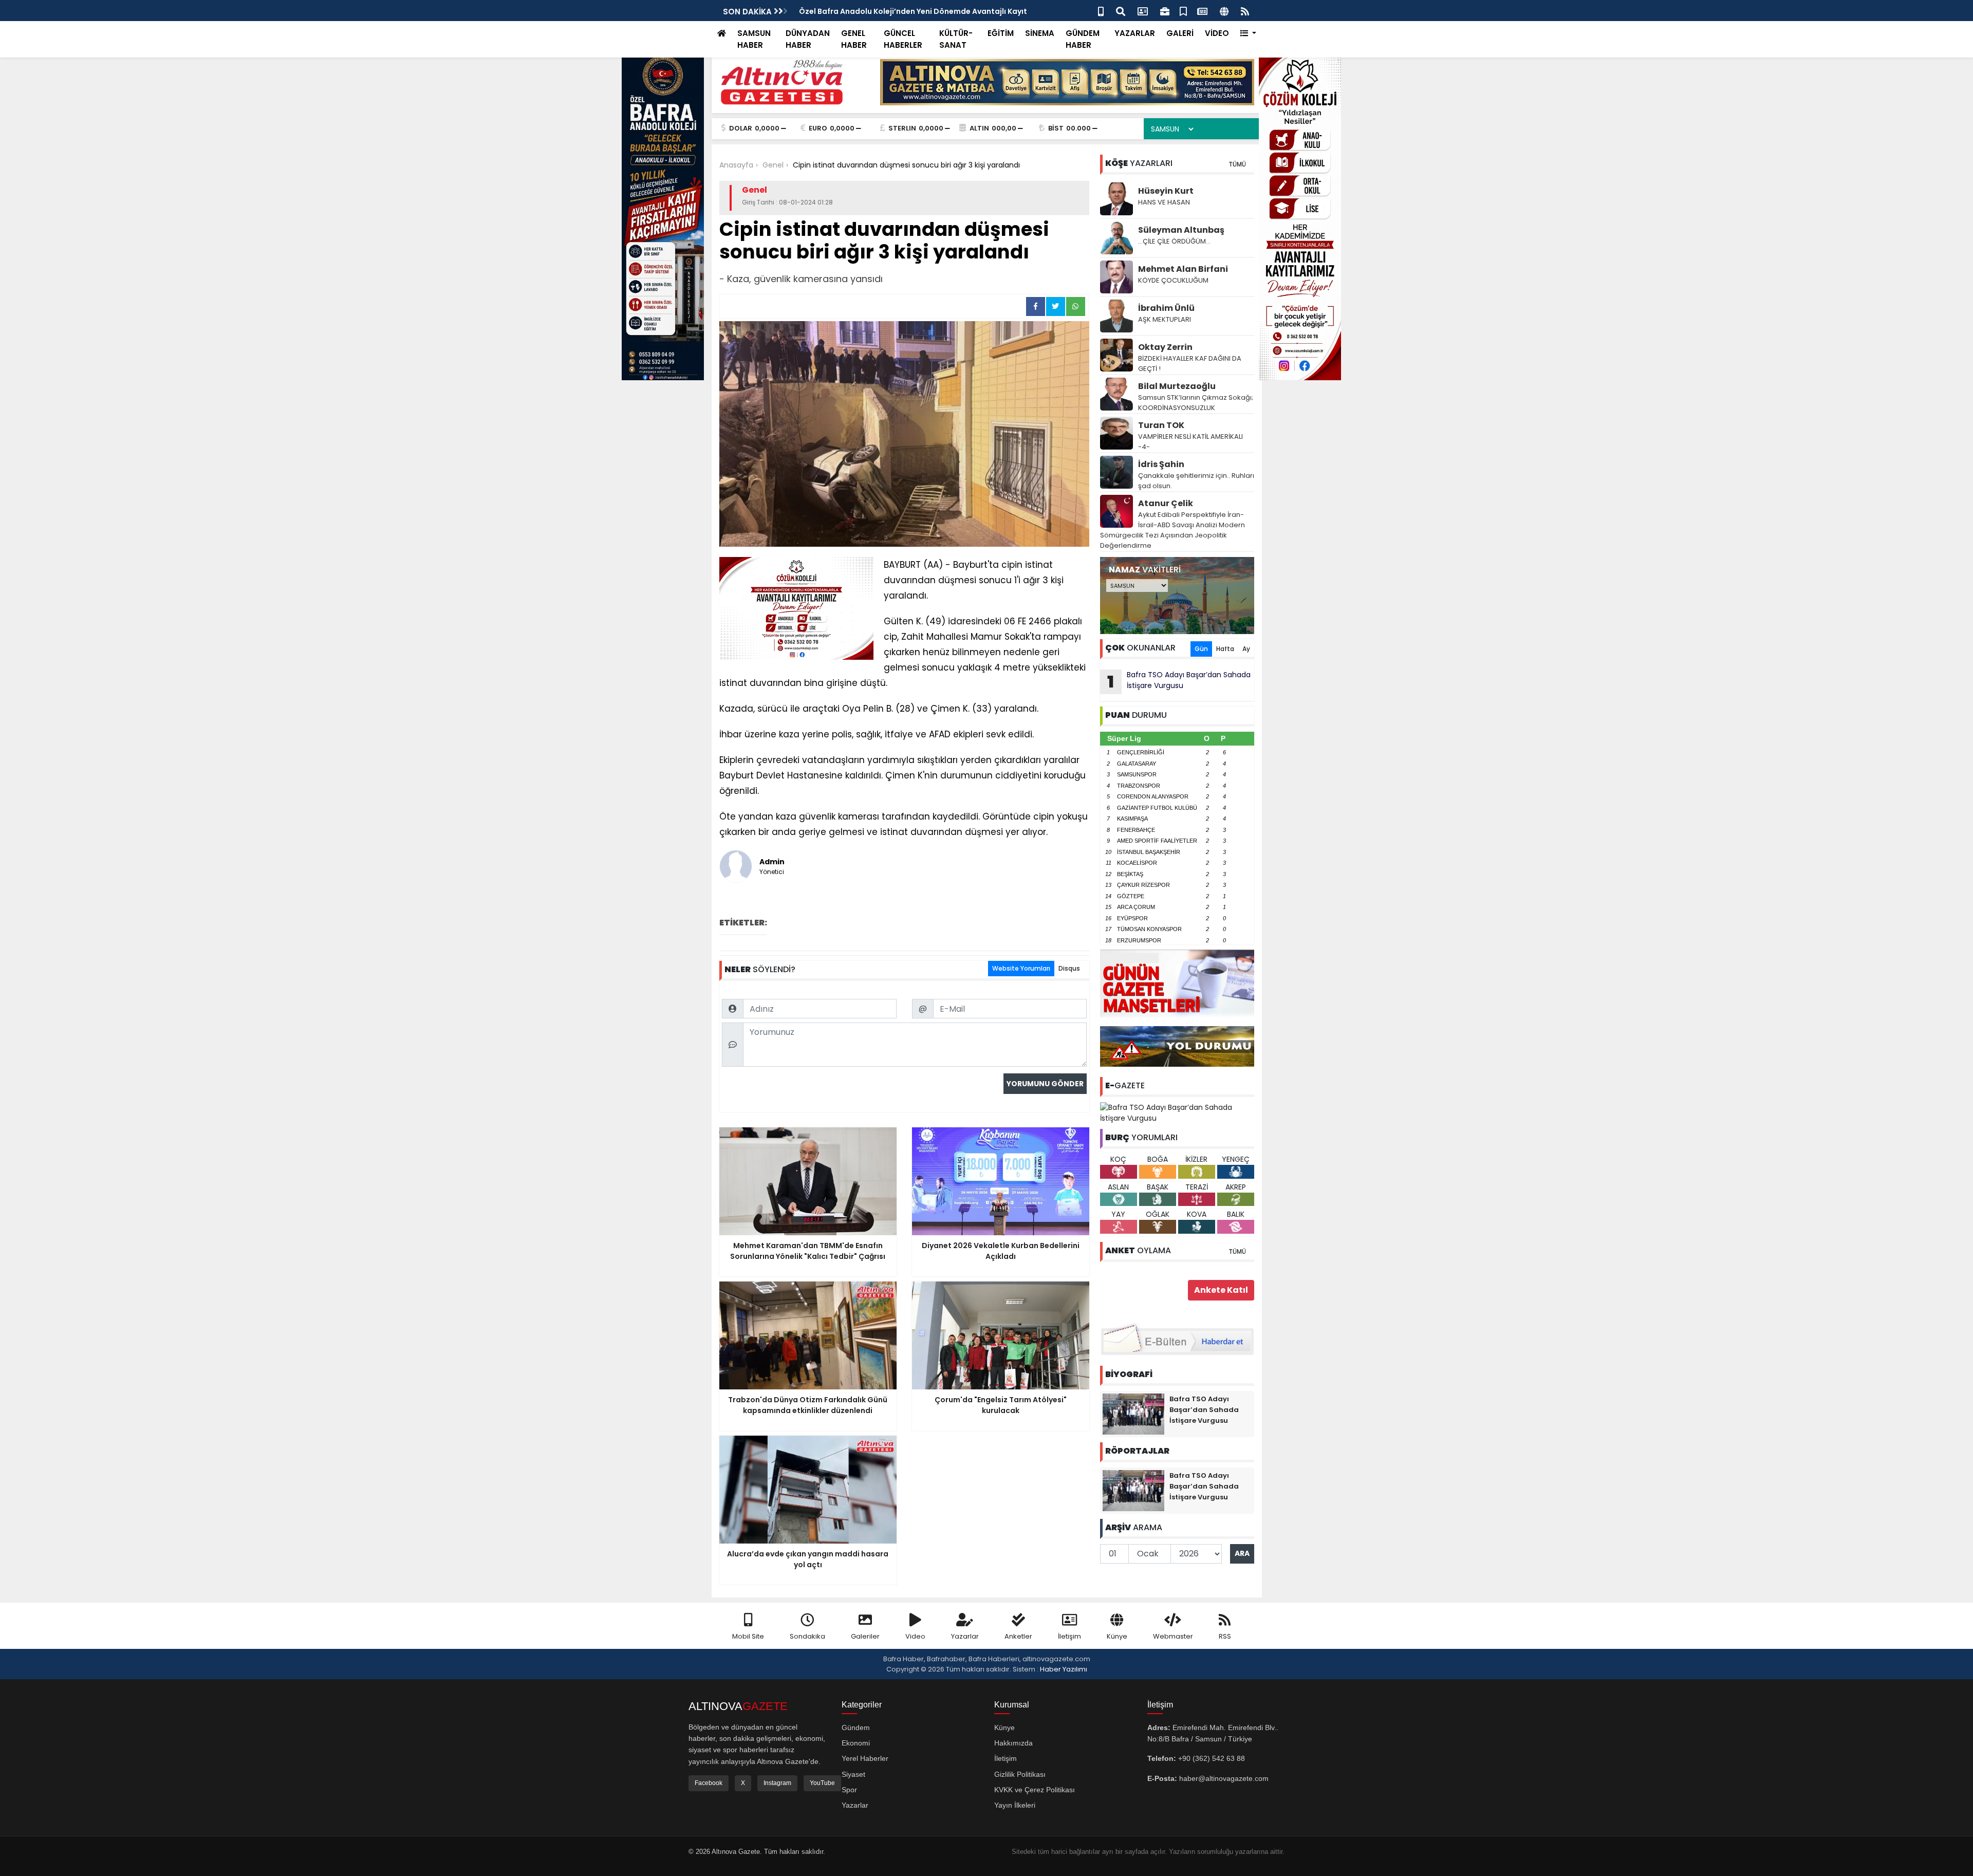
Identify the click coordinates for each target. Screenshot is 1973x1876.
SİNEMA (1040, 33)
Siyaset (853, 1774)
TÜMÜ (1237, 164)
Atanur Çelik (1166, 503)
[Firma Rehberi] (1165, 11)
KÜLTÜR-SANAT (956, 39)
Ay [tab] (1246, 649)
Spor (849, 1790)
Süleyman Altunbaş (1181, 230)
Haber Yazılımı (1064, 1669)
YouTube (822, 1783)
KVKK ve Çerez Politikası (1035, 1790)
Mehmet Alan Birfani (1183, 269)
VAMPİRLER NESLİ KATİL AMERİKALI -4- (1190, 442)
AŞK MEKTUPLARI (1165, 319)
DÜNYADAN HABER (808, 39)
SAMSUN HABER (754, 39)
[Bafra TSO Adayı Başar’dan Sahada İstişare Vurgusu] (1177, 1112)
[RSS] (1245, 11)
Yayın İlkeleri (1015, 1805)
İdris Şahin (1161, 464)
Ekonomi (856, 1743)
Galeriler (865, 1636)
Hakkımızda (1013, 1743)
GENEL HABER (854, 39)
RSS (1225, 1636)
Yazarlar (965, 1636)
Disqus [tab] (1069, 968)
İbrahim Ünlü (1166, 308)
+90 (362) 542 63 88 (1212, 1758)
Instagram (777, 1783)
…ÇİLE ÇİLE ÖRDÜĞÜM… (1174, 241)
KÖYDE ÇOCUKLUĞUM (1173, 280)
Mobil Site (748, 1636)
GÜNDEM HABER (1083, 39)
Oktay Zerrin (1165, 347)
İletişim (1069, 1636)
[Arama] (1121, 11)
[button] (1248, 34)
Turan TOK (1161, 425)
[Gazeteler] (1202, 11)
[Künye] (1224, 11)
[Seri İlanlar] (1183, 11)
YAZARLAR (1135, 33)
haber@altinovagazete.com (1224, 1778)
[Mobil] (1101, 11)
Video (915, 1636)
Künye (1117, 1636)
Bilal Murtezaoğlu (1177, 386)
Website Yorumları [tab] (1021, 968)
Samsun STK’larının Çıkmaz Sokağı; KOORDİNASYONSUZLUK (1196, 403)
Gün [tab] (1201, 649)
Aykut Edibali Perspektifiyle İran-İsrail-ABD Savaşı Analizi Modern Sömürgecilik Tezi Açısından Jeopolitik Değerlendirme (1172, 530)
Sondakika (807, 1636)
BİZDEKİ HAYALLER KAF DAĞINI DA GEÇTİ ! (1190, 364)
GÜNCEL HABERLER (903, 39)
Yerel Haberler (865, 1758)
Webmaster (1173, 1636)
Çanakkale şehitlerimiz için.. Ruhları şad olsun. (1196, 481)
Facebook (709, 1783)
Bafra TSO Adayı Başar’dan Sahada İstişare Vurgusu (1179, 681)
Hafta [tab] (1225, 649)
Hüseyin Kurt (1166, 191)
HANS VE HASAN (1164, 202)
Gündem (856, 1728)
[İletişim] (1143, 11)
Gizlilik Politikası (1020, 1774)
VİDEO (1217, 33)
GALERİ (1180, 33)
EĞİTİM (1001, 33)
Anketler (1018, 1636)
